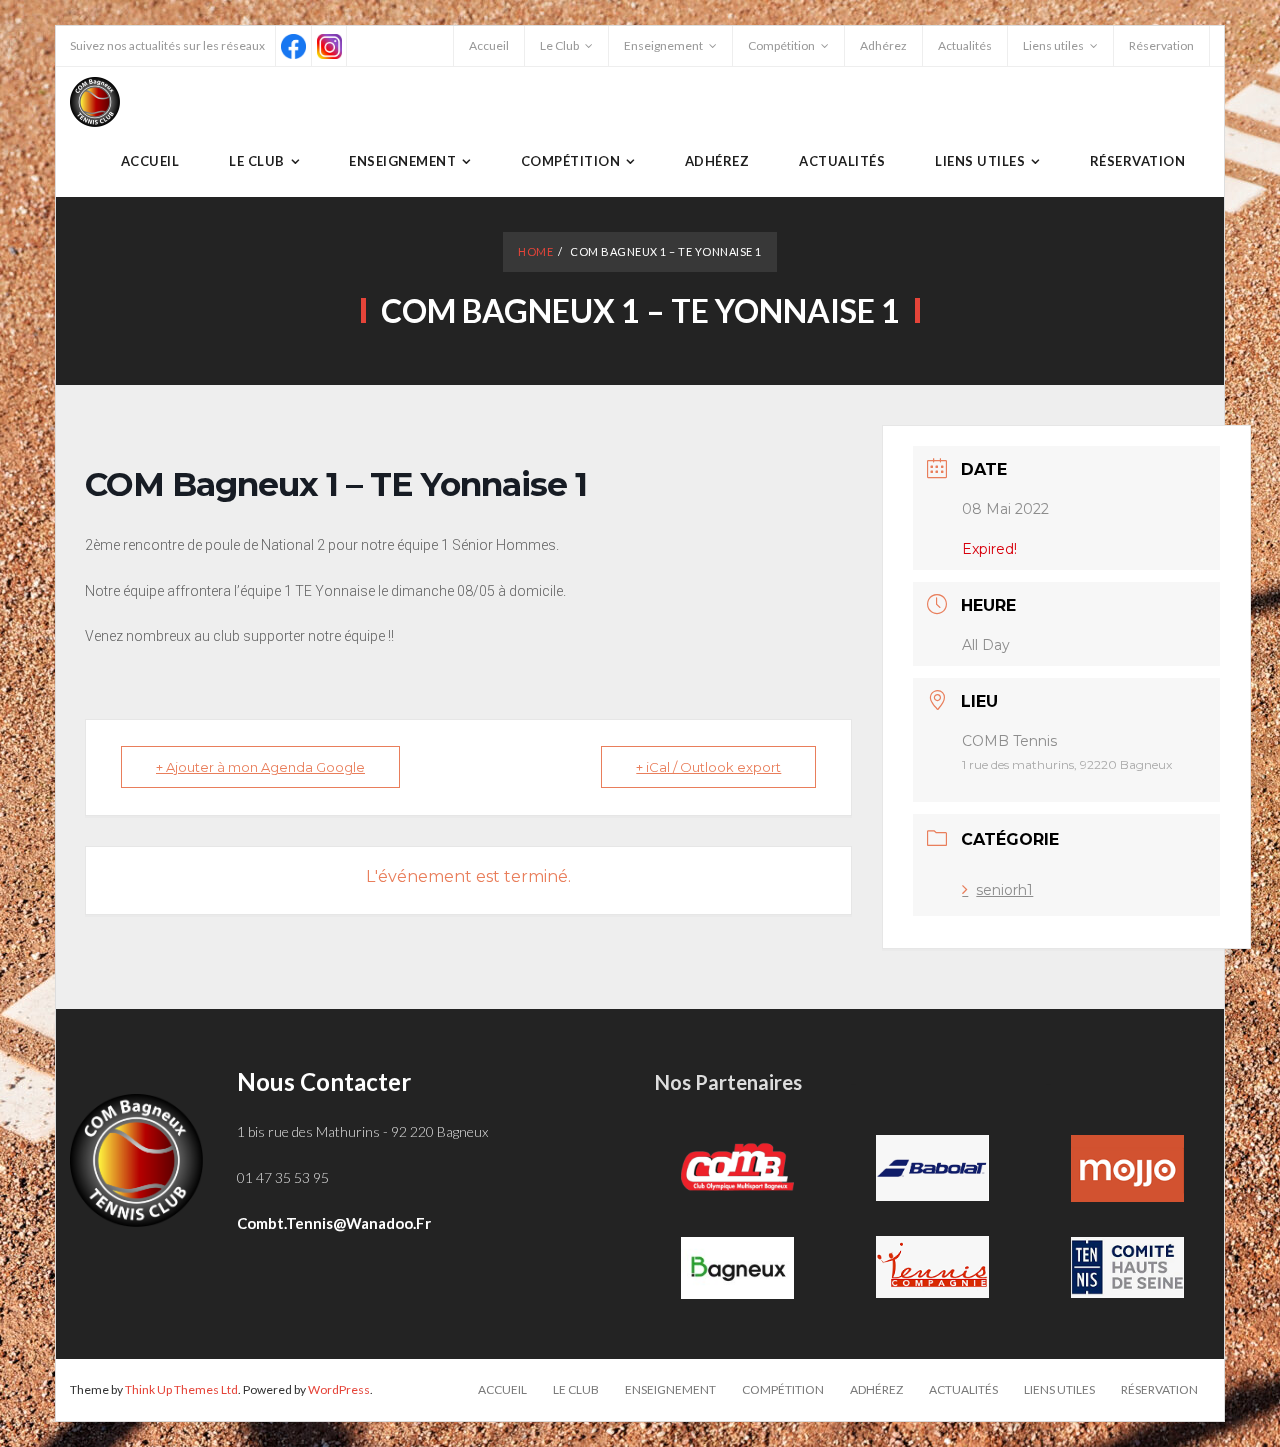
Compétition (781, 45)
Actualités (965, 45)
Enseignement (663, 45)
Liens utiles (1053, 45)
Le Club (559, 45)
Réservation (1161, 45)
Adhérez (883, 45)
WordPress (339, 1389)
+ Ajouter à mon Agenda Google (260, 767)
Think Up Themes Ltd (181, 1389)
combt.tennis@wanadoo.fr (334, 1223)
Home (535, 251)
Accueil (489, 45)
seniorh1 (1004, 890)
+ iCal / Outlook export (708, 767)
